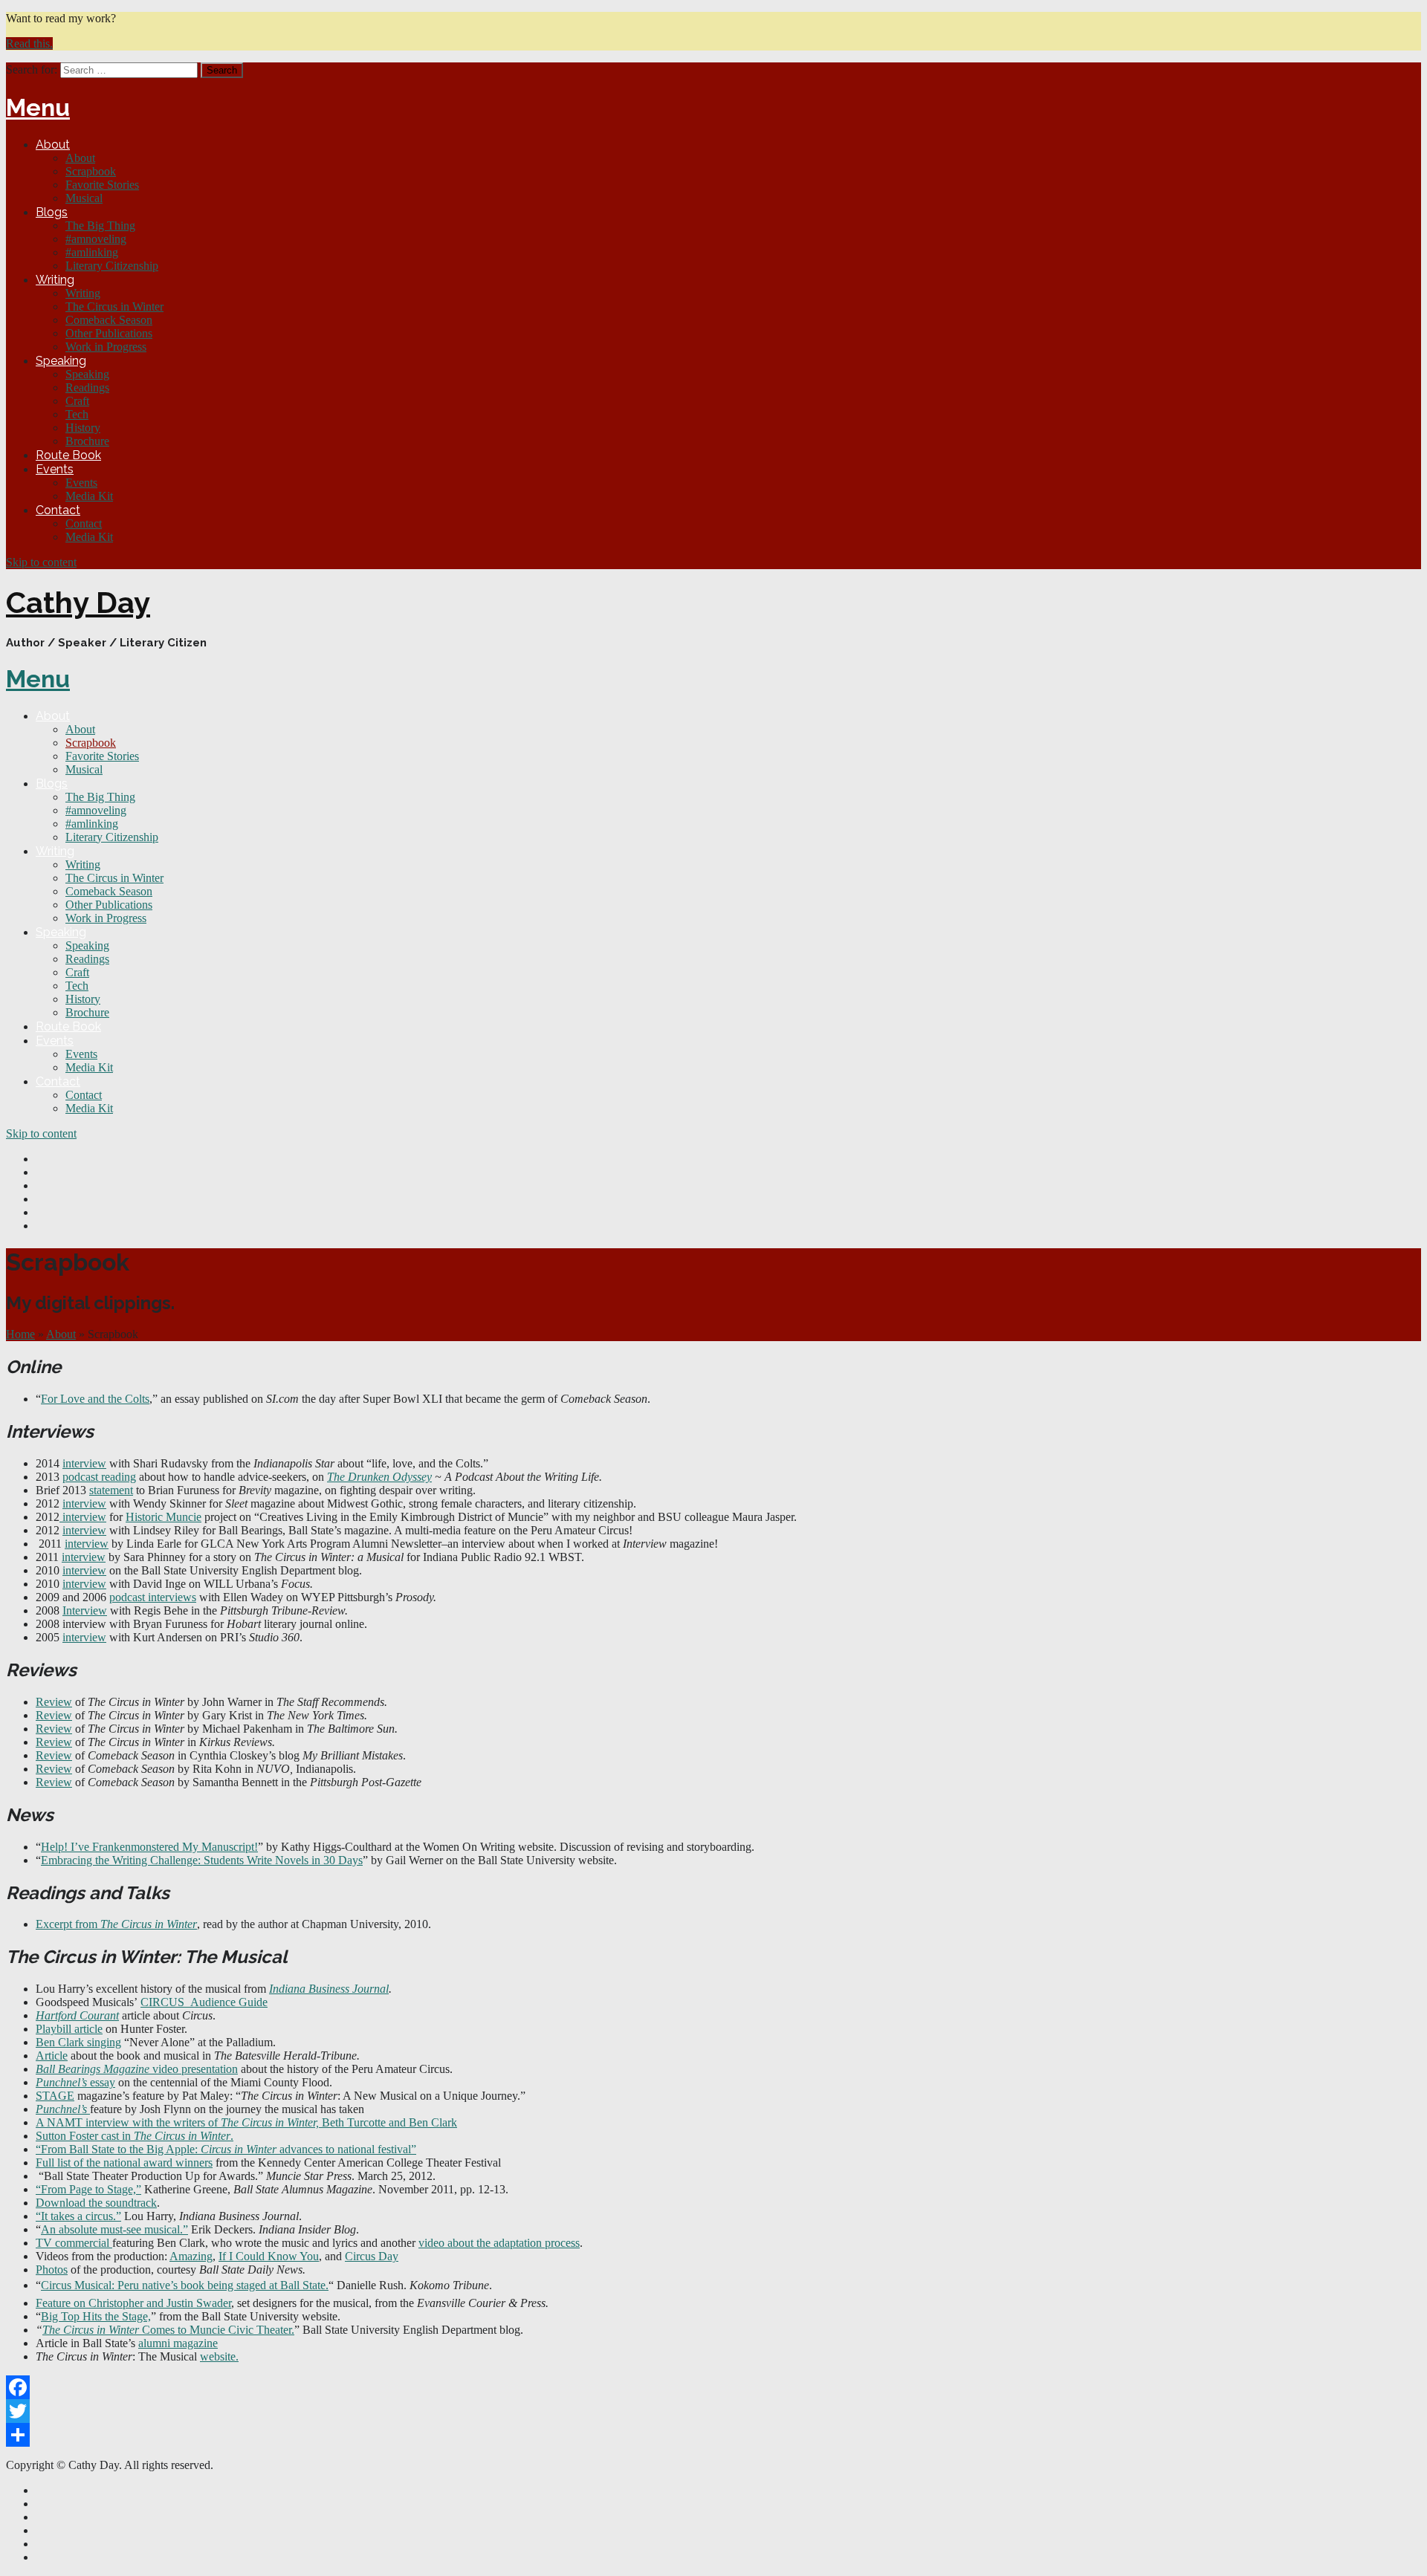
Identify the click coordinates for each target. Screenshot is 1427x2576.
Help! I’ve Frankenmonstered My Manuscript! (149, 1847)
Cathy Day (78, 602)
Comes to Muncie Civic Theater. (217, 2330)
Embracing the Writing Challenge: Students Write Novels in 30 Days (202, 1860)
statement (111, 1490)
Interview (85, 1610)
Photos (52, 2270)
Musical (84, 198)
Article (52, 2056)
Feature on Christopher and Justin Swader (133, 2303)
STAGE (55, 2096)
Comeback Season (109, 320)
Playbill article (69, 2029)
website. (219, 2356)
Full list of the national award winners (124, 2163)
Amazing (191, 2256)
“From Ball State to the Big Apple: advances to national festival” (226, 2149)
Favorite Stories (102, 185)
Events (55, 469)
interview (84, 1463)
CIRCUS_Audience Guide (204, 2002)
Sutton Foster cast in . (135, 2136)
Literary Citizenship (112, 266)
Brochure (87, 441)
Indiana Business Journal (329, 1989)
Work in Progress (106, 347)
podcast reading (99, 1477)
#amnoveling (96, 239)
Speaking (61, 361)
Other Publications (109, 333)
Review (54, 1702)
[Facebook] (713, 2387)
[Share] (713, 2435)
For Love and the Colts (95, 1399)
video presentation (137, 2069)
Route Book (68, 455)
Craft (77, 401)
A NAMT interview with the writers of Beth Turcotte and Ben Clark (246, 2122)
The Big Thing (100, 226)
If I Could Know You (269, 2256)
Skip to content (41, 562)
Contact (58, 510)
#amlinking (92, 252)
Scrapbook (91, 171)
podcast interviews (153, 1597)
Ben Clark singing (78, 2042)
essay (75, 2082)
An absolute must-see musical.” (114, 2229)
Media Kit (89, 496)
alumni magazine (178, 2343)
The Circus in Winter (114, 306)
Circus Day (372, 2256)
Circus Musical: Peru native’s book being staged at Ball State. (185, 2285)
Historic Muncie (164, 1517)
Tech (77, 414)
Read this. (29, 43)
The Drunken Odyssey (379, 1477)
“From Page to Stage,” (88, 2189)
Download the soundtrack (96, 2203)
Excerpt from (116, 1924)
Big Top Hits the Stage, (96, 2316)
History (83, 428)
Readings (87, 387)
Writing (55, 280)
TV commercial (74, 2243)
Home (20, 1334)
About (53, 145)
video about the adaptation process (499, 2243)
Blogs (52, 212)
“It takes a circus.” (78, 2216)
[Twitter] (713, 2411)
